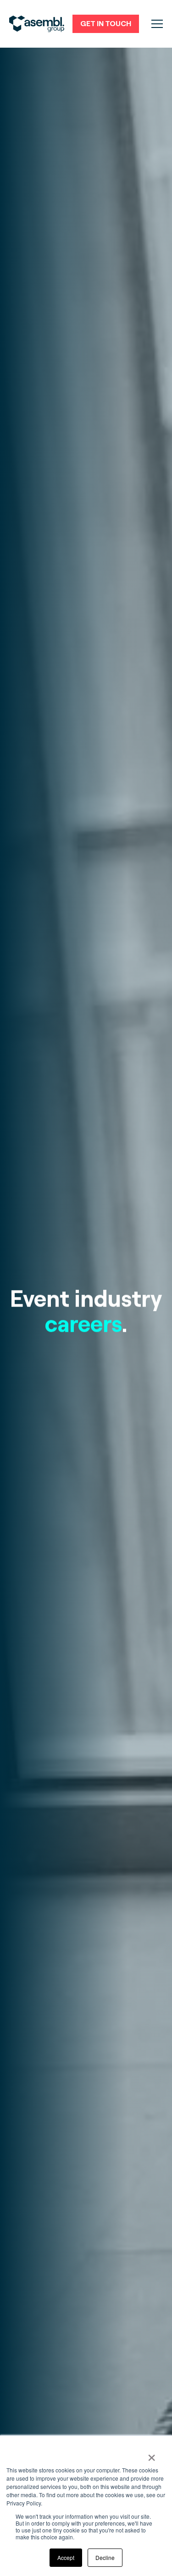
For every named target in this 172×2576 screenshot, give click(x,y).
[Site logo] (37, 24)
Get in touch (106, 24)
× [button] (152, 2455)
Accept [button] (66, 2557)
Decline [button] (105, 2557)
